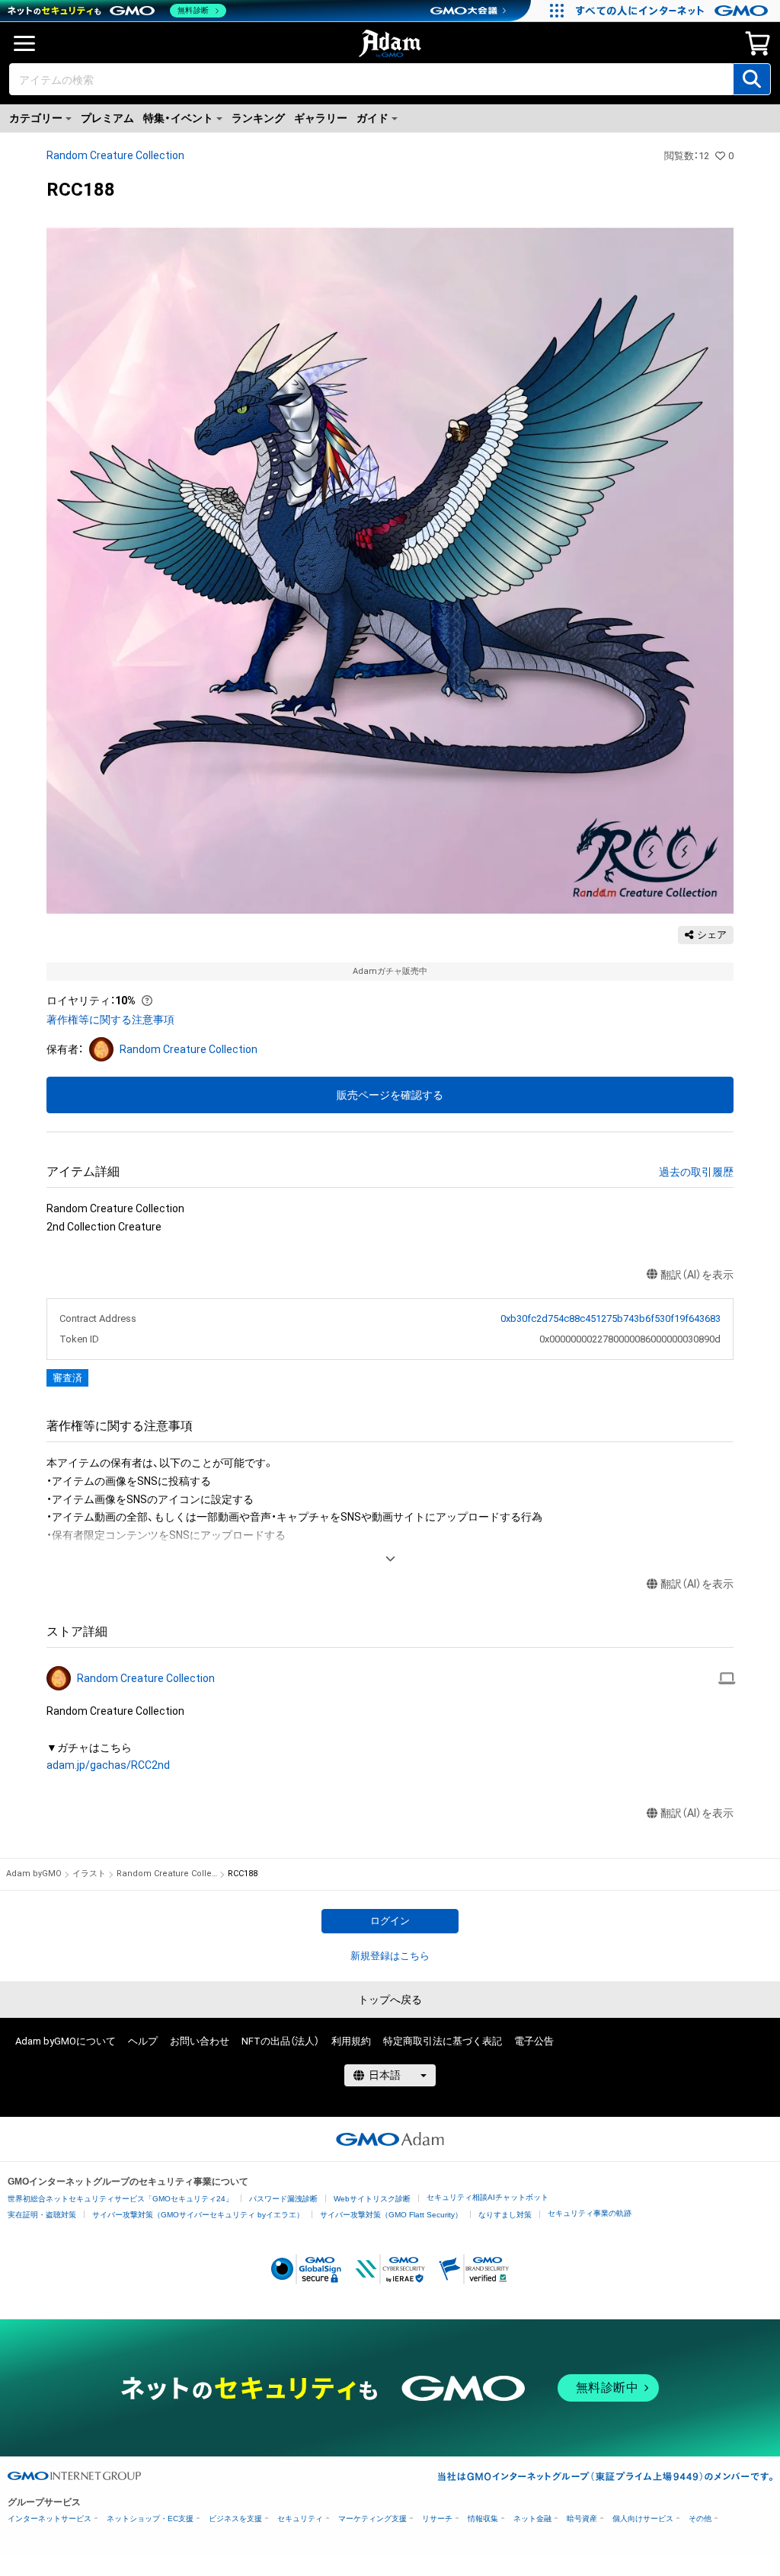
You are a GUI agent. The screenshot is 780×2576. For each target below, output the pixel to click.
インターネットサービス (50, 2519)
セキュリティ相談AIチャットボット (487, 2197)
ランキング (258, 118)
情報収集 (483, 2519)
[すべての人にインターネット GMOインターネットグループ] (674, 11)
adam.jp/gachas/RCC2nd (108, 1765)
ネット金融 (532, 2519)
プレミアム (107, 118)
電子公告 (534, 2041)
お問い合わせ (200, 2041)
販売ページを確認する (390, 1095)
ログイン (390, 1921)
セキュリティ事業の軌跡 (590, 2213)
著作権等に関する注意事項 (110, 1020)
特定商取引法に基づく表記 (443, 2041)
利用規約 (351, 2041)
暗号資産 (582, 2519)
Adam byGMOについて (66, 2041)
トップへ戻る (390, 2000)
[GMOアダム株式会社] (390, 2139)
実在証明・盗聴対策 (42, 2215)
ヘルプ (143, 2041)
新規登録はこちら (390, 1956)
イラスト (89, 1874)
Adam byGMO (34, 1874)
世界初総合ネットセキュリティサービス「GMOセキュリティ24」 (120, 2199)
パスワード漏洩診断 (283, 2199)
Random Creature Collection (115, 155)
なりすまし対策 (505, 2215)
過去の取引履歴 (696, 1172)
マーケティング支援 (372, 2519)
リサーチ (437, 2519)
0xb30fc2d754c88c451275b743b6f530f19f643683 (610, 1318)
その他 (700, 2519)
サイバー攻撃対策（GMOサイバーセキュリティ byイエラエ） (198, 2215)
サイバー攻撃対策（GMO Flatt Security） (391, 2215)
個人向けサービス (643, 2519)
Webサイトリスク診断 (372, 2199)
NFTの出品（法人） (280, 2041)
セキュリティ (300, 2519)
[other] (727, 1678)
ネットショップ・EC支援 (150, 2519)
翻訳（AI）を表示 (697, 1275)
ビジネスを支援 (235, 2519)
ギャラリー (321, 118)
